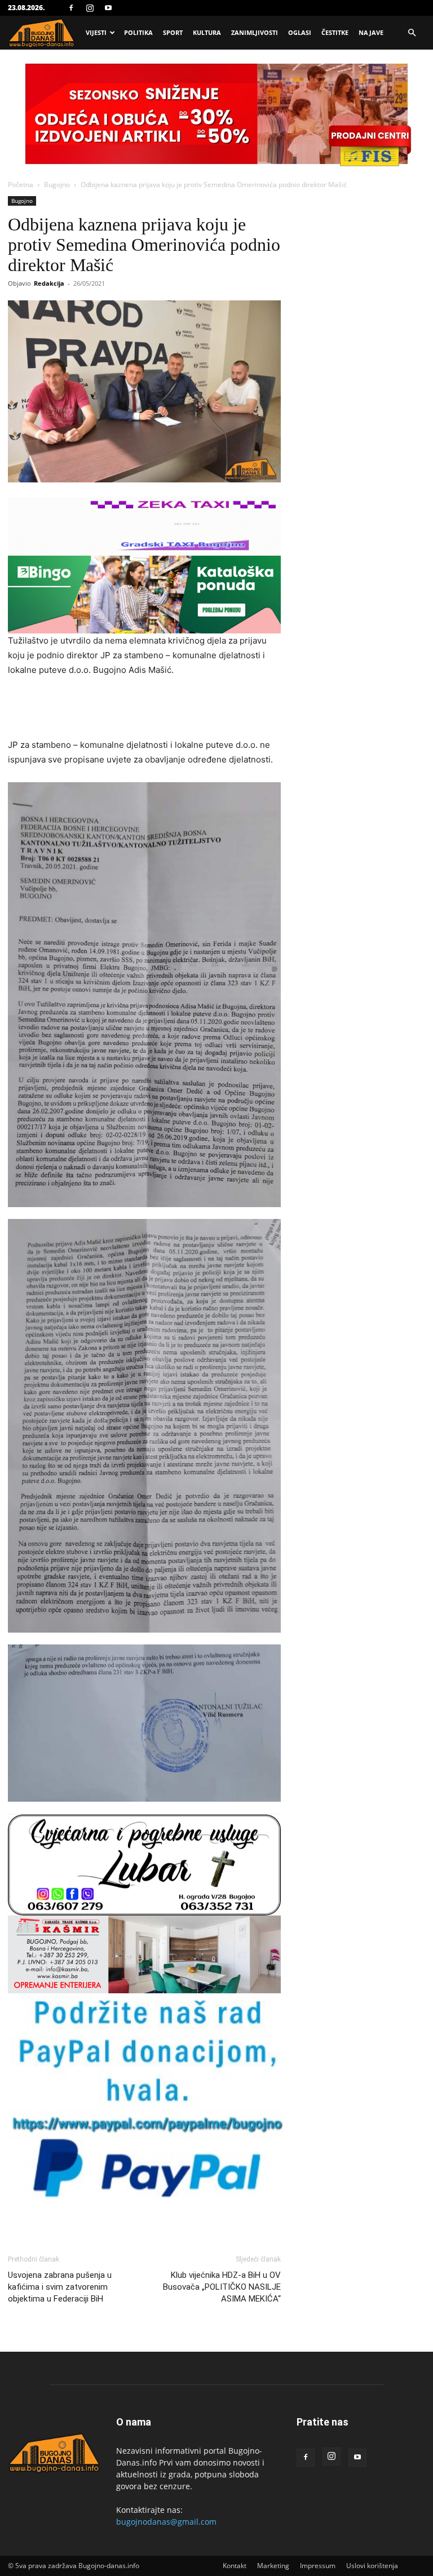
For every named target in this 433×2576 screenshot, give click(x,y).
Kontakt (235, 2566)
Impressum (318, 2566)
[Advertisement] (144, 709)
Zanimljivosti (255, 32)
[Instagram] (90, 8)
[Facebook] (71, 8)
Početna (21, 185)
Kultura (207, 32)
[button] (412, 33)
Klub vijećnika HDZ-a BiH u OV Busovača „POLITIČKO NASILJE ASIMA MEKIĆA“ (222, 2287)
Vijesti (96, 32)
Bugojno (57, 185)
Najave (371, 32)
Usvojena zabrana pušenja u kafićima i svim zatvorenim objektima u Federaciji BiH (60, 2287)
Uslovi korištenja (372, 2566)
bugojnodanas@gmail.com (166, 2522)
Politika (138, 32)
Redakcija (49, 283)
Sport (173, 32)
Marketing (273, 2566)
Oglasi (300, 32)
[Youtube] (108, 8)
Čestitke (335, 32)
